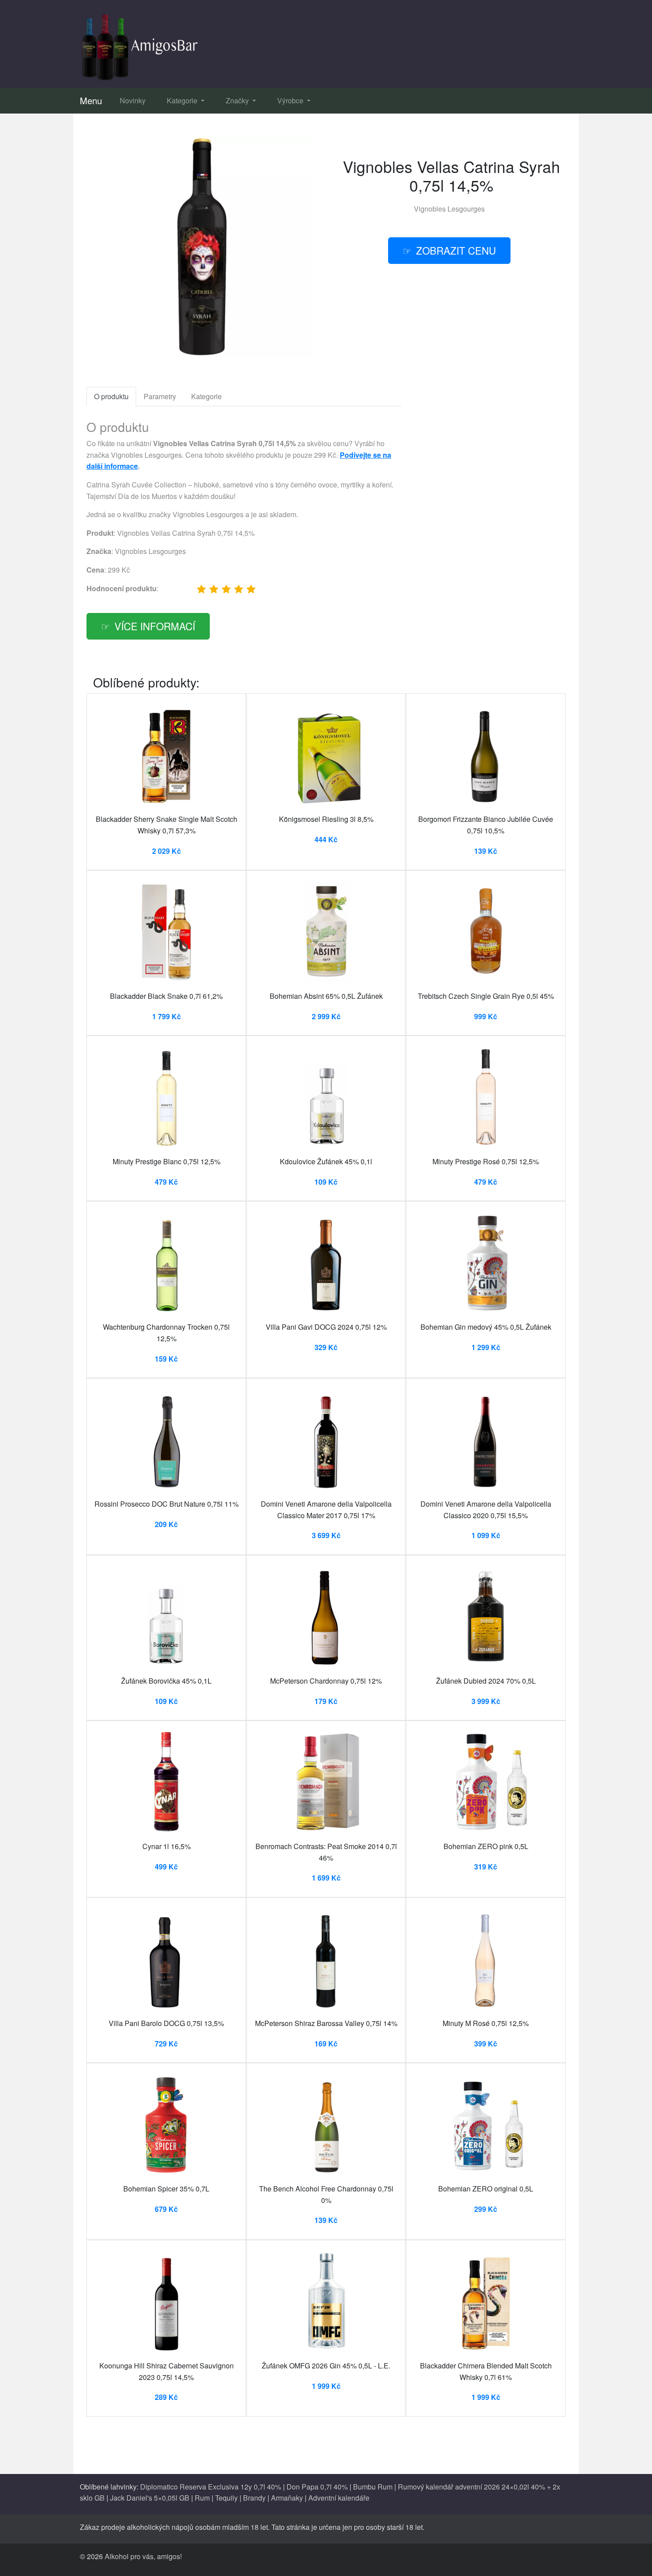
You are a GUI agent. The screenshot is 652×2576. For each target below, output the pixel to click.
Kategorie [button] (183, 100)
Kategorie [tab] (206, 396)
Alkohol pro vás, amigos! (143, 2556)
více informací (155, 626)
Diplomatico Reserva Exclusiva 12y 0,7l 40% (211, 2487)
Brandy (254, 2498)
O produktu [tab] (111, 396)
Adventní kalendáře (339, 2498)
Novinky (133, 100)
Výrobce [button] (291, 100)
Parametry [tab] (160, 396)
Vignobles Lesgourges (449, 209)
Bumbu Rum (373, 2487)
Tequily (226, 2498)
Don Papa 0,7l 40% (317, 2487)
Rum (202, 2498)
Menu (91, 100)
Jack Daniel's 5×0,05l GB (150, 2498)
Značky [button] (238, 100)
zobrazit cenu (456, 250)
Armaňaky (287, 2498)
